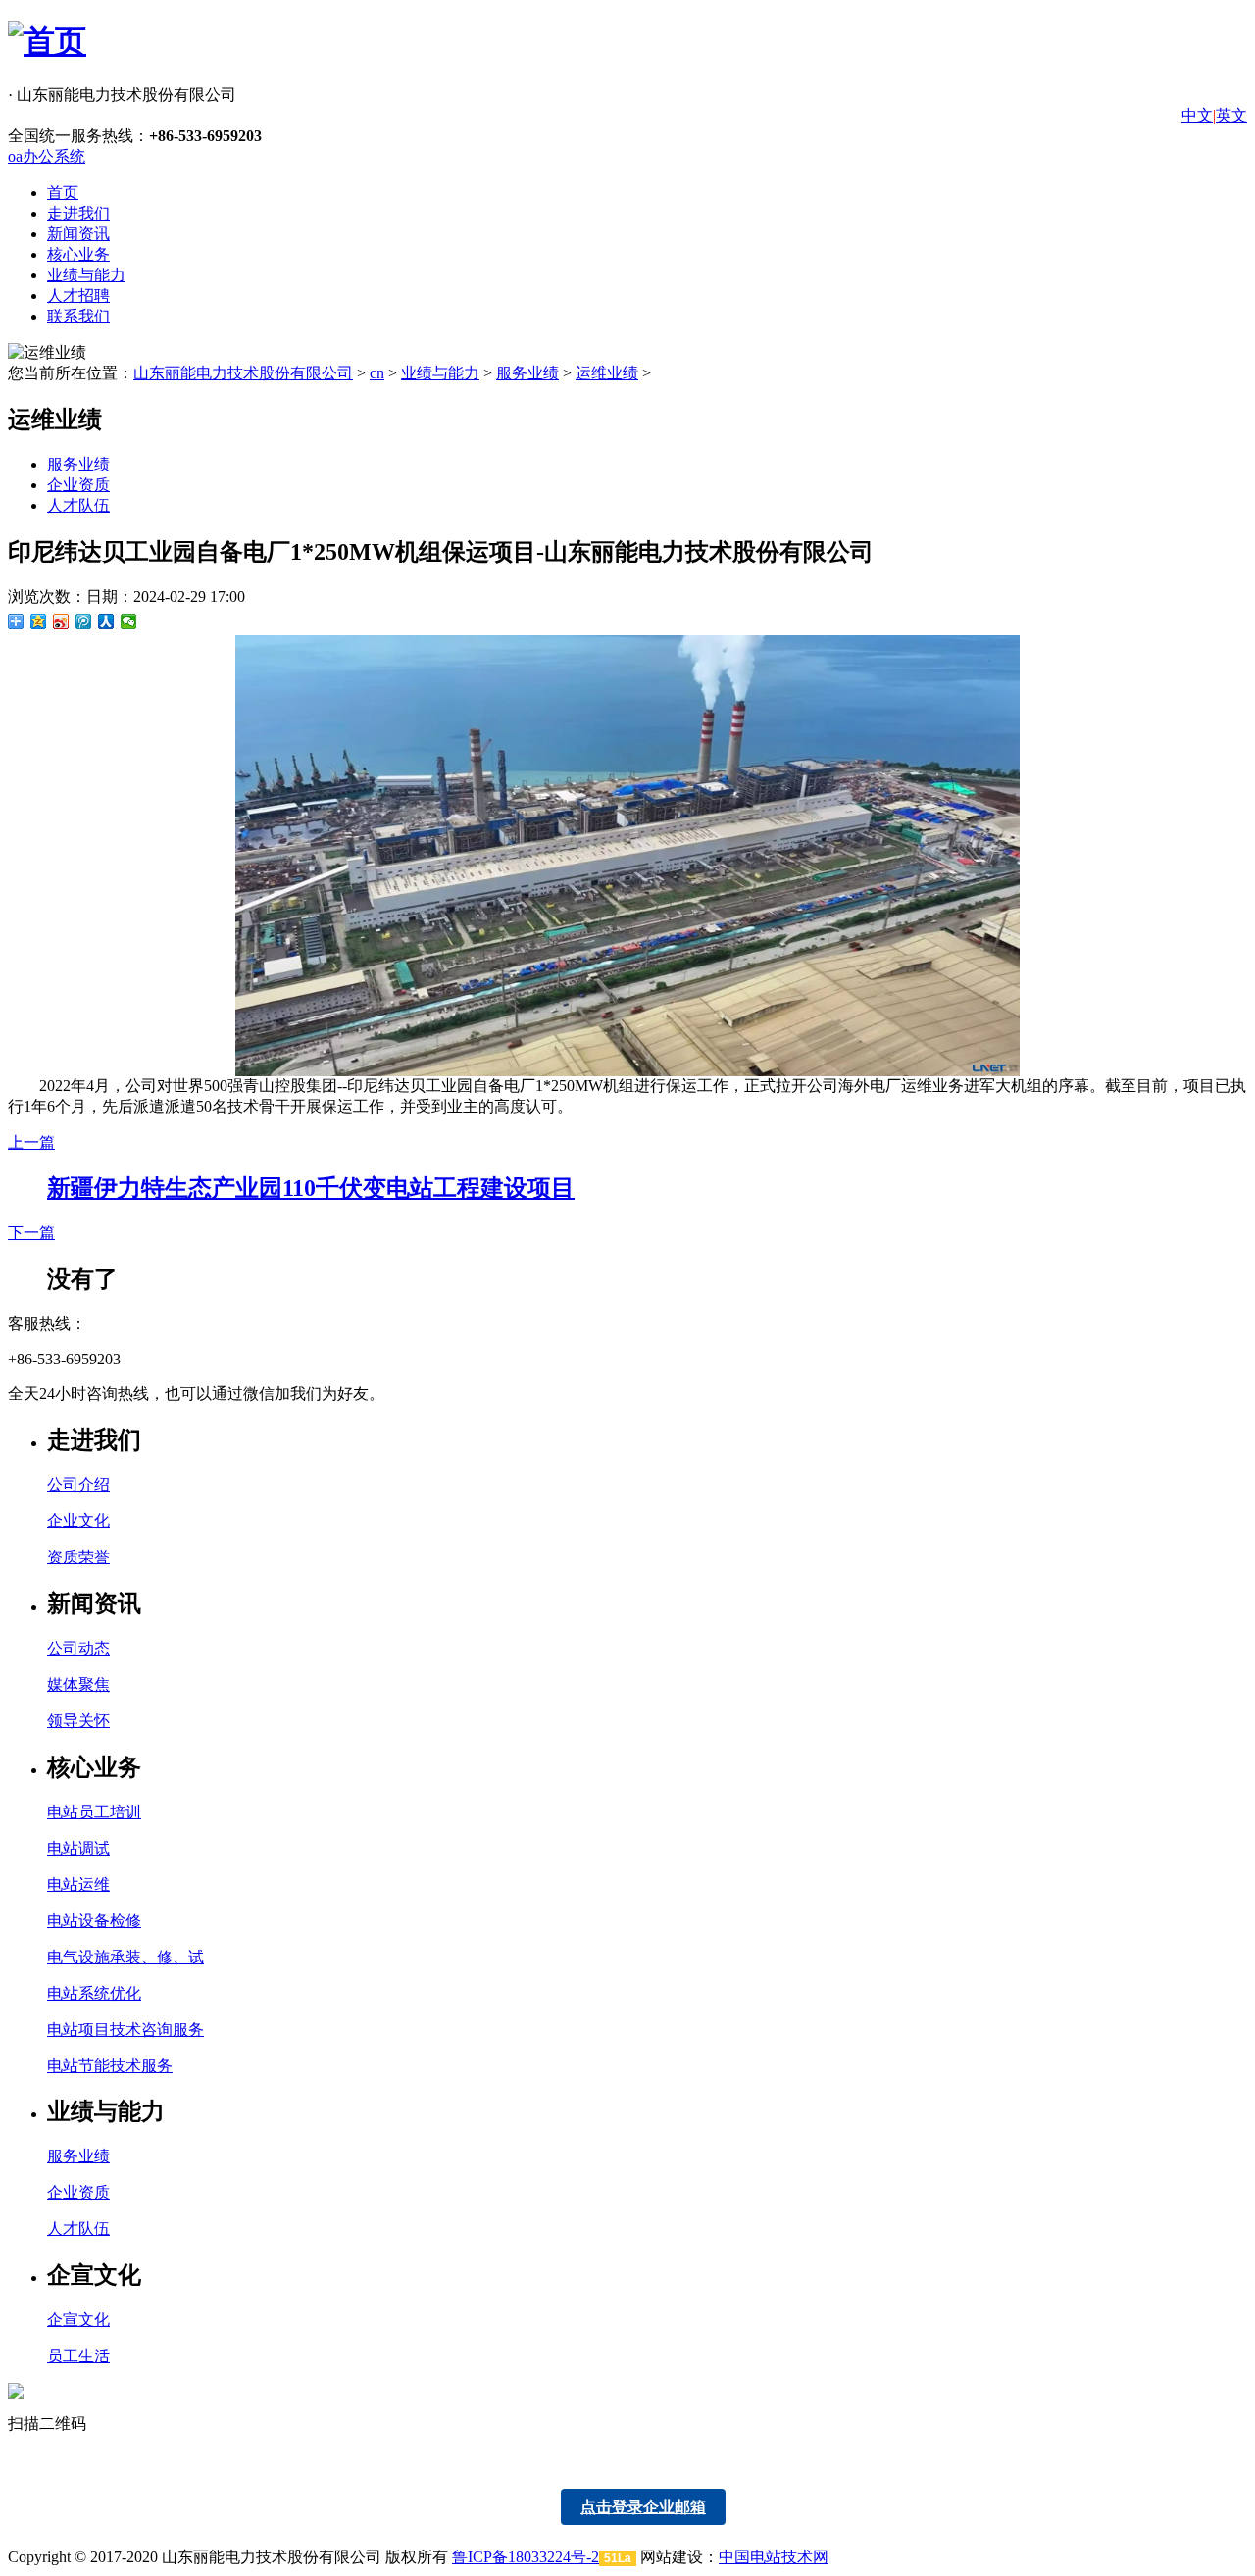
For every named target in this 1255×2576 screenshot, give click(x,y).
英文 (1231, 115)
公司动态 (78, 1648)
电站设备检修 (94, 1921)
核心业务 (78, 254)
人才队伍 (78, 505)
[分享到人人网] (106, 621)
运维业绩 (607, 373)
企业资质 (78, 485)
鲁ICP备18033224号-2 (526, 2557)
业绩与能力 (86, 275)
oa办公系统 (47, 156)
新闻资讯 (78, 234)
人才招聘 (78, 296)
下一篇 (31, 1233)
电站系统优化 (94, 1993)
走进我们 (78, 213)
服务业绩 (527, 373)
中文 (1197, 115)
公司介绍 (78, 1485)
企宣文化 (78, 2320)
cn (377, 373)
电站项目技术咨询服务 (125, 2030)
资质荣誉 (78, 1557)
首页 (63, 193)
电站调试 (78, 1848)
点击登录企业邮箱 (643, 2507)
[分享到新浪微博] (61, 621)
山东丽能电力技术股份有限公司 (243, 373)
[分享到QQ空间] (39, 621)
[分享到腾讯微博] (84, 621)
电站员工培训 (94, 1812)
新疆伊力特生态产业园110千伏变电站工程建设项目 (311, 1188)
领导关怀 (78, 1721)
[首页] (47, 41)
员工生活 (78, 2356)
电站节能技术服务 (110, 2066)
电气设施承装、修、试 (125, 1957)
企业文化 (78, 1521)
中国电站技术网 (774, 2557)
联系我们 (78, 316)
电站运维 (78, 1884)
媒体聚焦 (78, 1684)
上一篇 (31, 1142)
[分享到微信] (129, 621)
